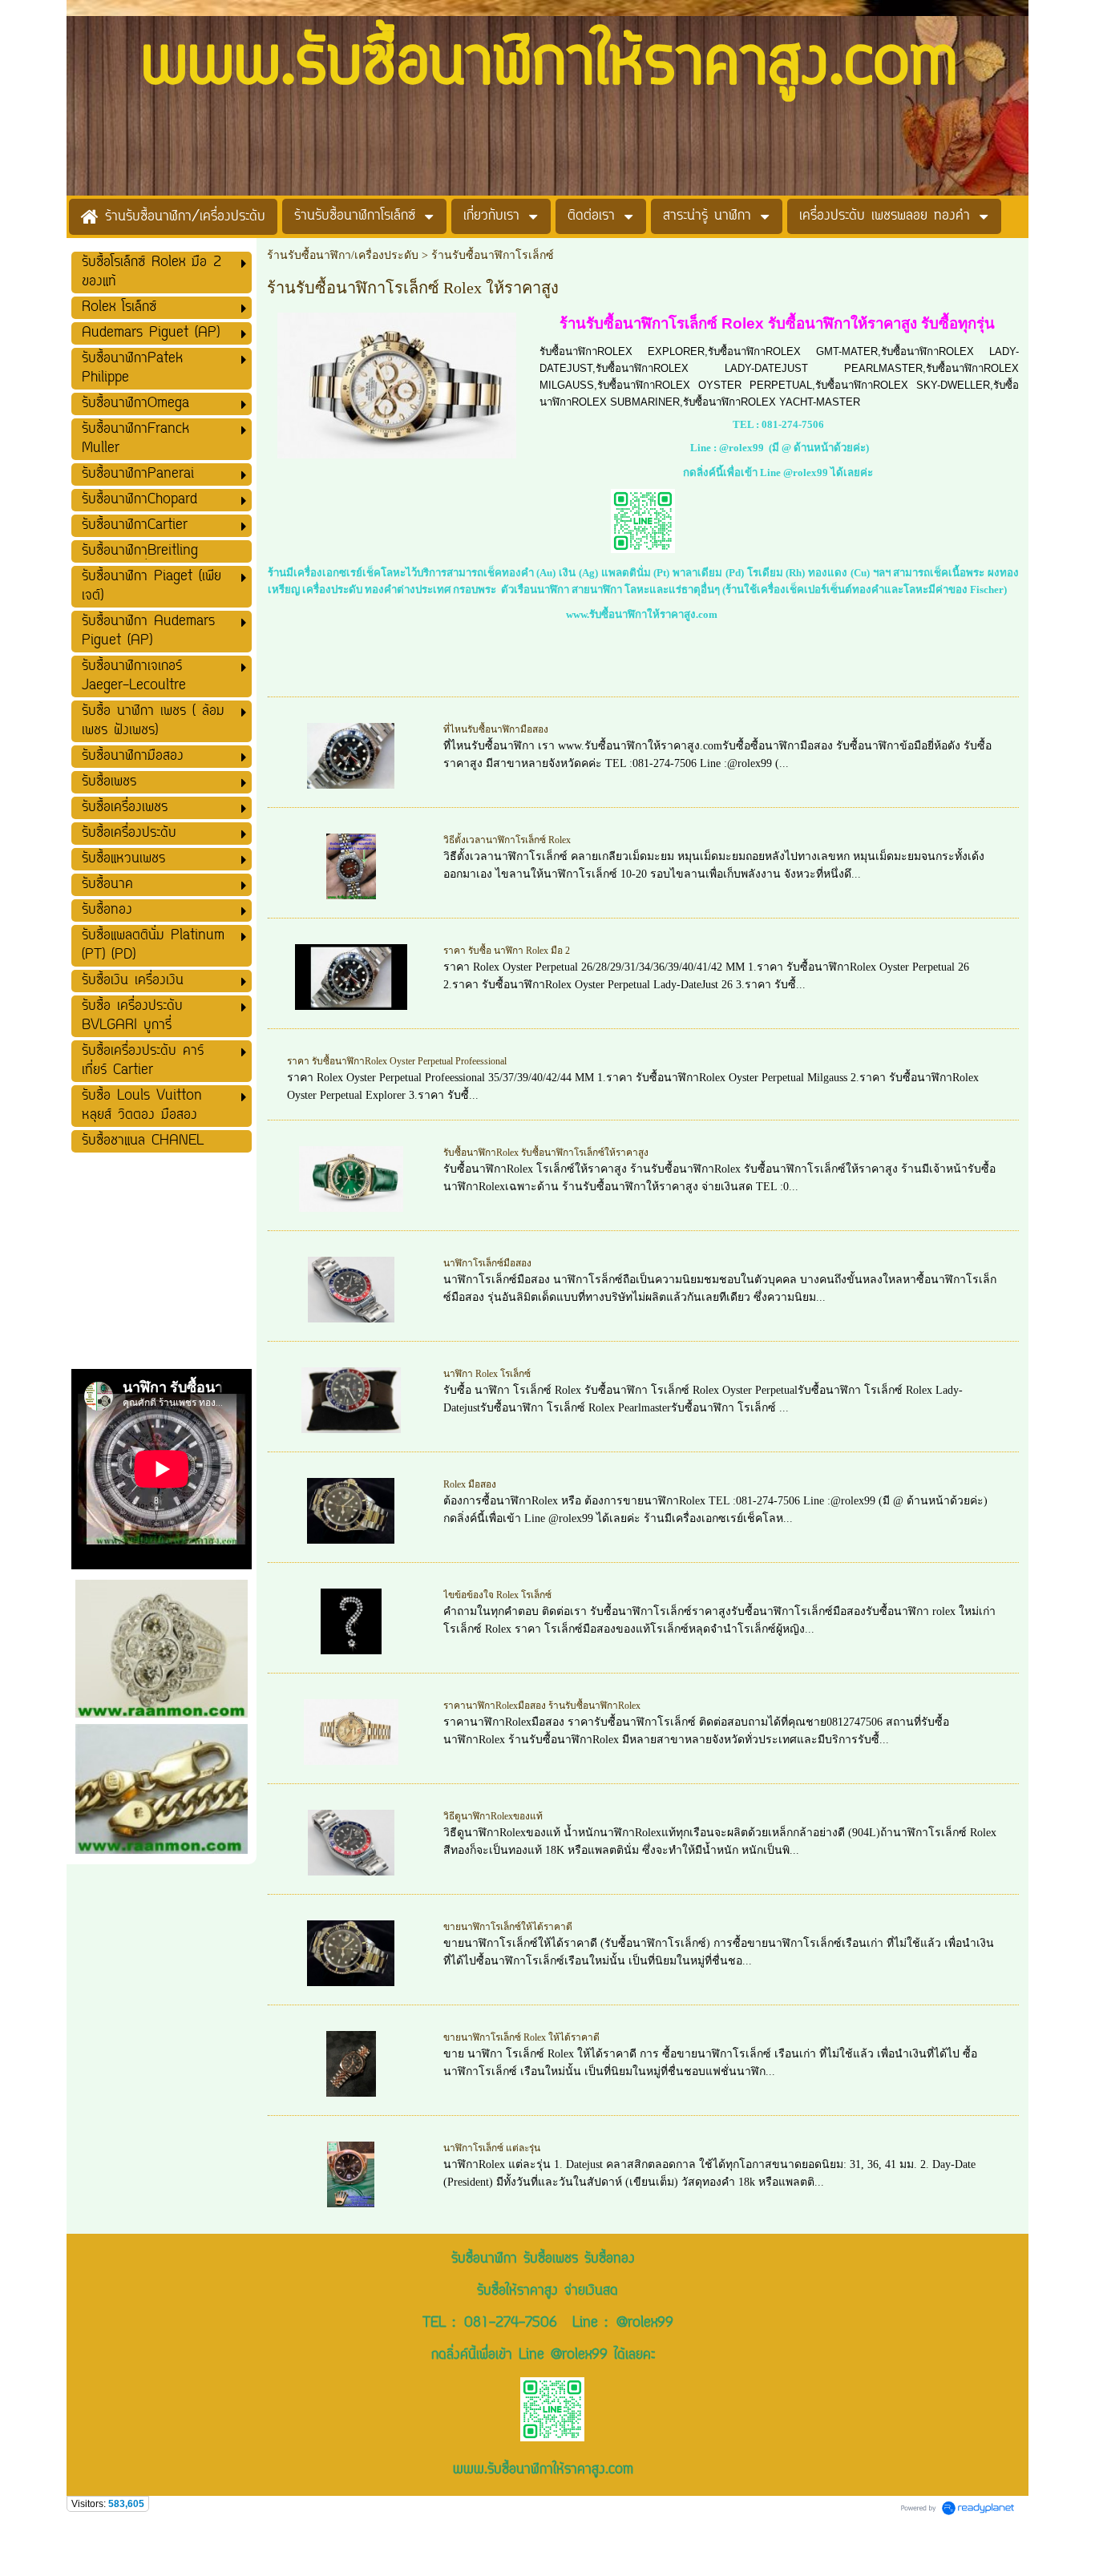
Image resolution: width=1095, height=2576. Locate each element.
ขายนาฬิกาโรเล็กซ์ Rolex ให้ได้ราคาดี (521, 2037)
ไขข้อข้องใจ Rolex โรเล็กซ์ (497, 1595)
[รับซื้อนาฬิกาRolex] (397, 383)
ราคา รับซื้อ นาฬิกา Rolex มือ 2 (507, 951)
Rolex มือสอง (470, 1484)
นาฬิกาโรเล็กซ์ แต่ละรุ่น (492, 2148)
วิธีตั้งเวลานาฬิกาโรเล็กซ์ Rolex (507, 840)
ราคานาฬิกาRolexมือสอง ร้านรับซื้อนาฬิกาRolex (542, 1706)
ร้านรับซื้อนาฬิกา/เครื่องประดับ (343, 255)
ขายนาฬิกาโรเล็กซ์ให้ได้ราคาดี (508, 1927)
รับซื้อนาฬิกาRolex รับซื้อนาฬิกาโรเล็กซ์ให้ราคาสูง (546, 1153)
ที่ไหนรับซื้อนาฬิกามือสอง (496, 729)
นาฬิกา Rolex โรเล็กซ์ (487, 1374)
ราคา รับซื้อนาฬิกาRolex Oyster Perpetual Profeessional (397, 1061)
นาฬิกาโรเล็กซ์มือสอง (487, 1263)
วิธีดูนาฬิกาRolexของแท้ (493, 1816)
